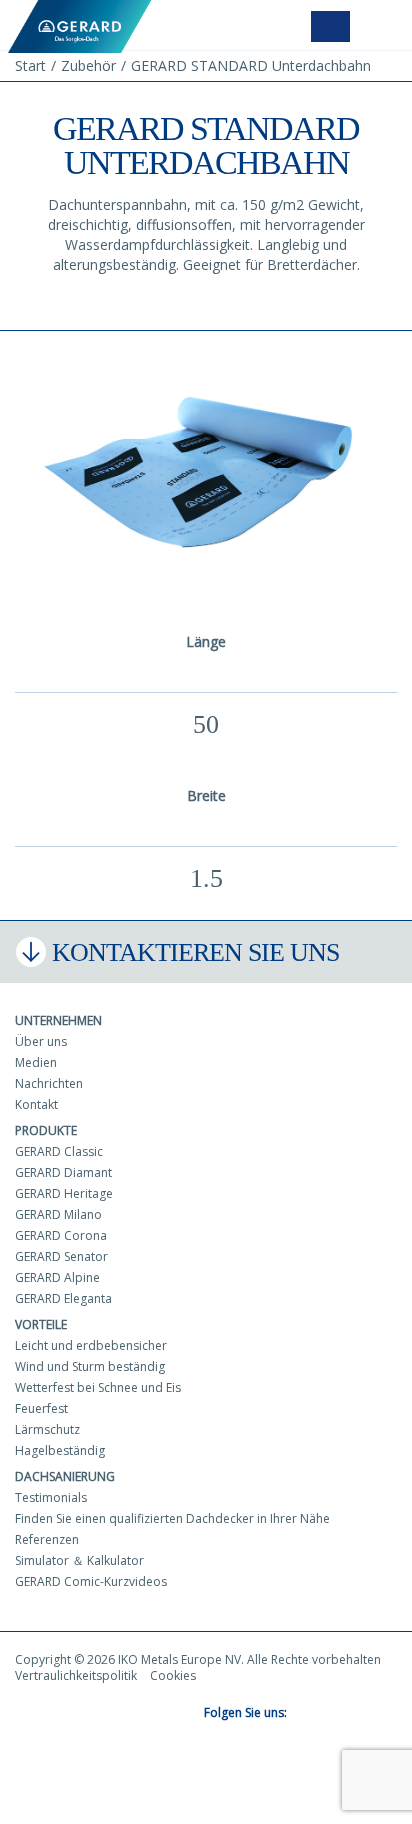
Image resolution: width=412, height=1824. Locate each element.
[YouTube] (333, 1713)
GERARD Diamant (63, 1172)
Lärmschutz (47, 1429)
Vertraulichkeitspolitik (76, 1675)
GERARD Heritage (64, 1193)
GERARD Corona (61, 1235)
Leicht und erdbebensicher (91, 1345)
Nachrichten (49, 1083)
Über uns (41, 1041)
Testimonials (51, 1497)
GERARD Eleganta (63, 1298)
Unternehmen (58, 1020)
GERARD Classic (59, 1151)
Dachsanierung (65, 1476)
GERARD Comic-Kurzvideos (91, 1581)
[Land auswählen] (330, 26)
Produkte (46, 1130)
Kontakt (36, 1104)
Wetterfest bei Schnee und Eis (98, 1387)
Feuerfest (41, 1408)
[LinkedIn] (385, 1713)
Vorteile (41, 1324)
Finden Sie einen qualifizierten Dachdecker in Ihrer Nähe (172, 1518)
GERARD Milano (58, 1214)
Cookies (173, 1675)
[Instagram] (359, 1713)
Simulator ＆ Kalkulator (79, 1560)
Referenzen (47, 1539)
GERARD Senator (61, 1256)
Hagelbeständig (60, 1450)
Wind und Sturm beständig (90, 1366)
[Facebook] (307, 1713)
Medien (36, 1062)
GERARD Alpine (57, 1277)
